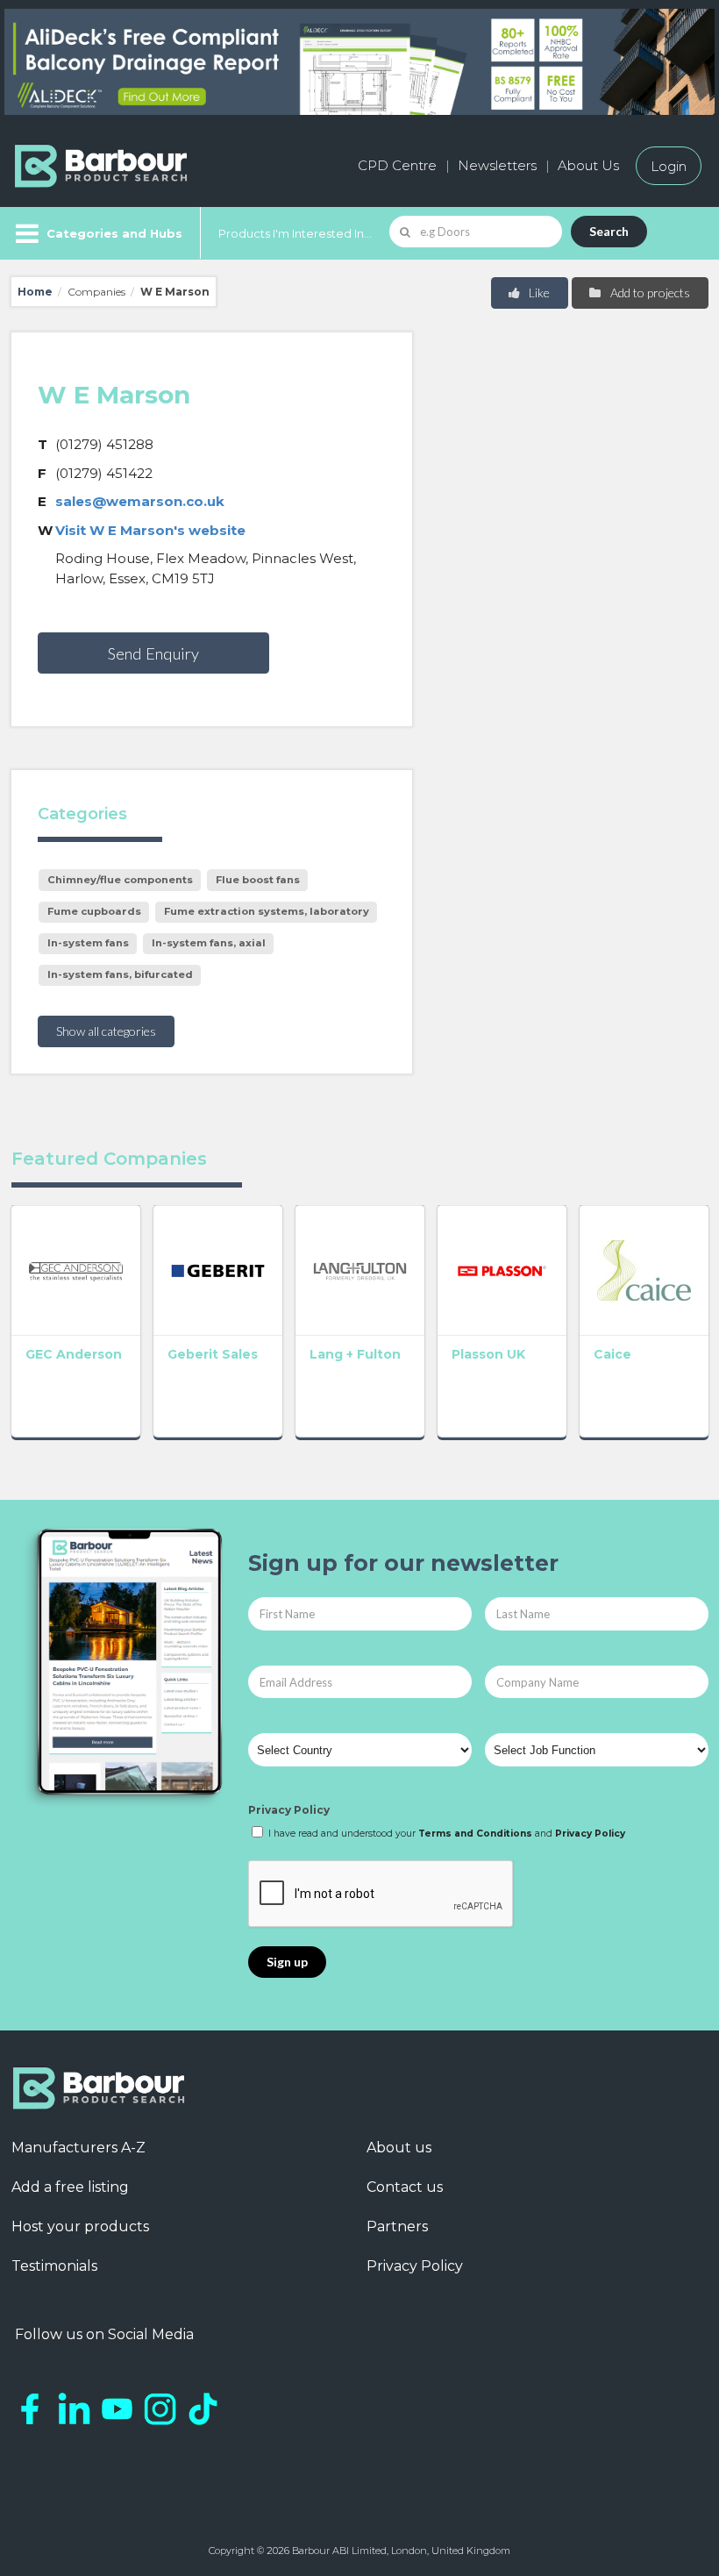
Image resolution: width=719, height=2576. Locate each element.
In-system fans (88, 943)
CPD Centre (397, 165)
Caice (612, 1354)
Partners (397, 2226)
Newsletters (497, 165)
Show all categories (106, 1031)
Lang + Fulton (355, 1354)
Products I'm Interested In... (295, 233)
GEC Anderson (74, 1354)
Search (609, 231)
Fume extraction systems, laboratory (267, 911)
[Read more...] (76, 1270)
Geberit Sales (213, 1354)
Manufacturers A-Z (78, 2148)
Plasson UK (488, 1354)
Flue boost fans (258, 880)
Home (35, 292)
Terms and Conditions (475, 1834)
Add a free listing (70, 2187)
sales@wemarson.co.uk (140, 501)
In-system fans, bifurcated (120, 974)
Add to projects (649, 293)
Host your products (80, 2226)
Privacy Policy (289, 1810)
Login (669, 165)
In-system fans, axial (209, 943)
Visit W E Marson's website (150, 530)
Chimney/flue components (120, 880)
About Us (588, 165)
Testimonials (54, 2266)
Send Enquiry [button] (153, 653)
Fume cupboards (94, 911)
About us (399, 2148)
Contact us (405, 2187)
